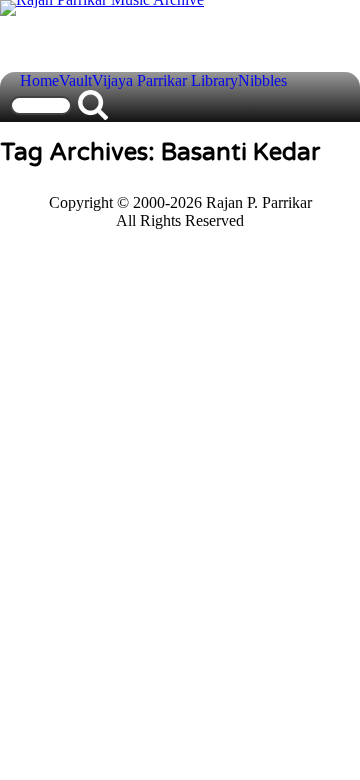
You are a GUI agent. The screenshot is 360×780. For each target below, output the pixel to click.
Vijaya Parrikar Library (165, 80)
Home (39, 80)
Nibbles (262, 80)
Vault (75, 80)
